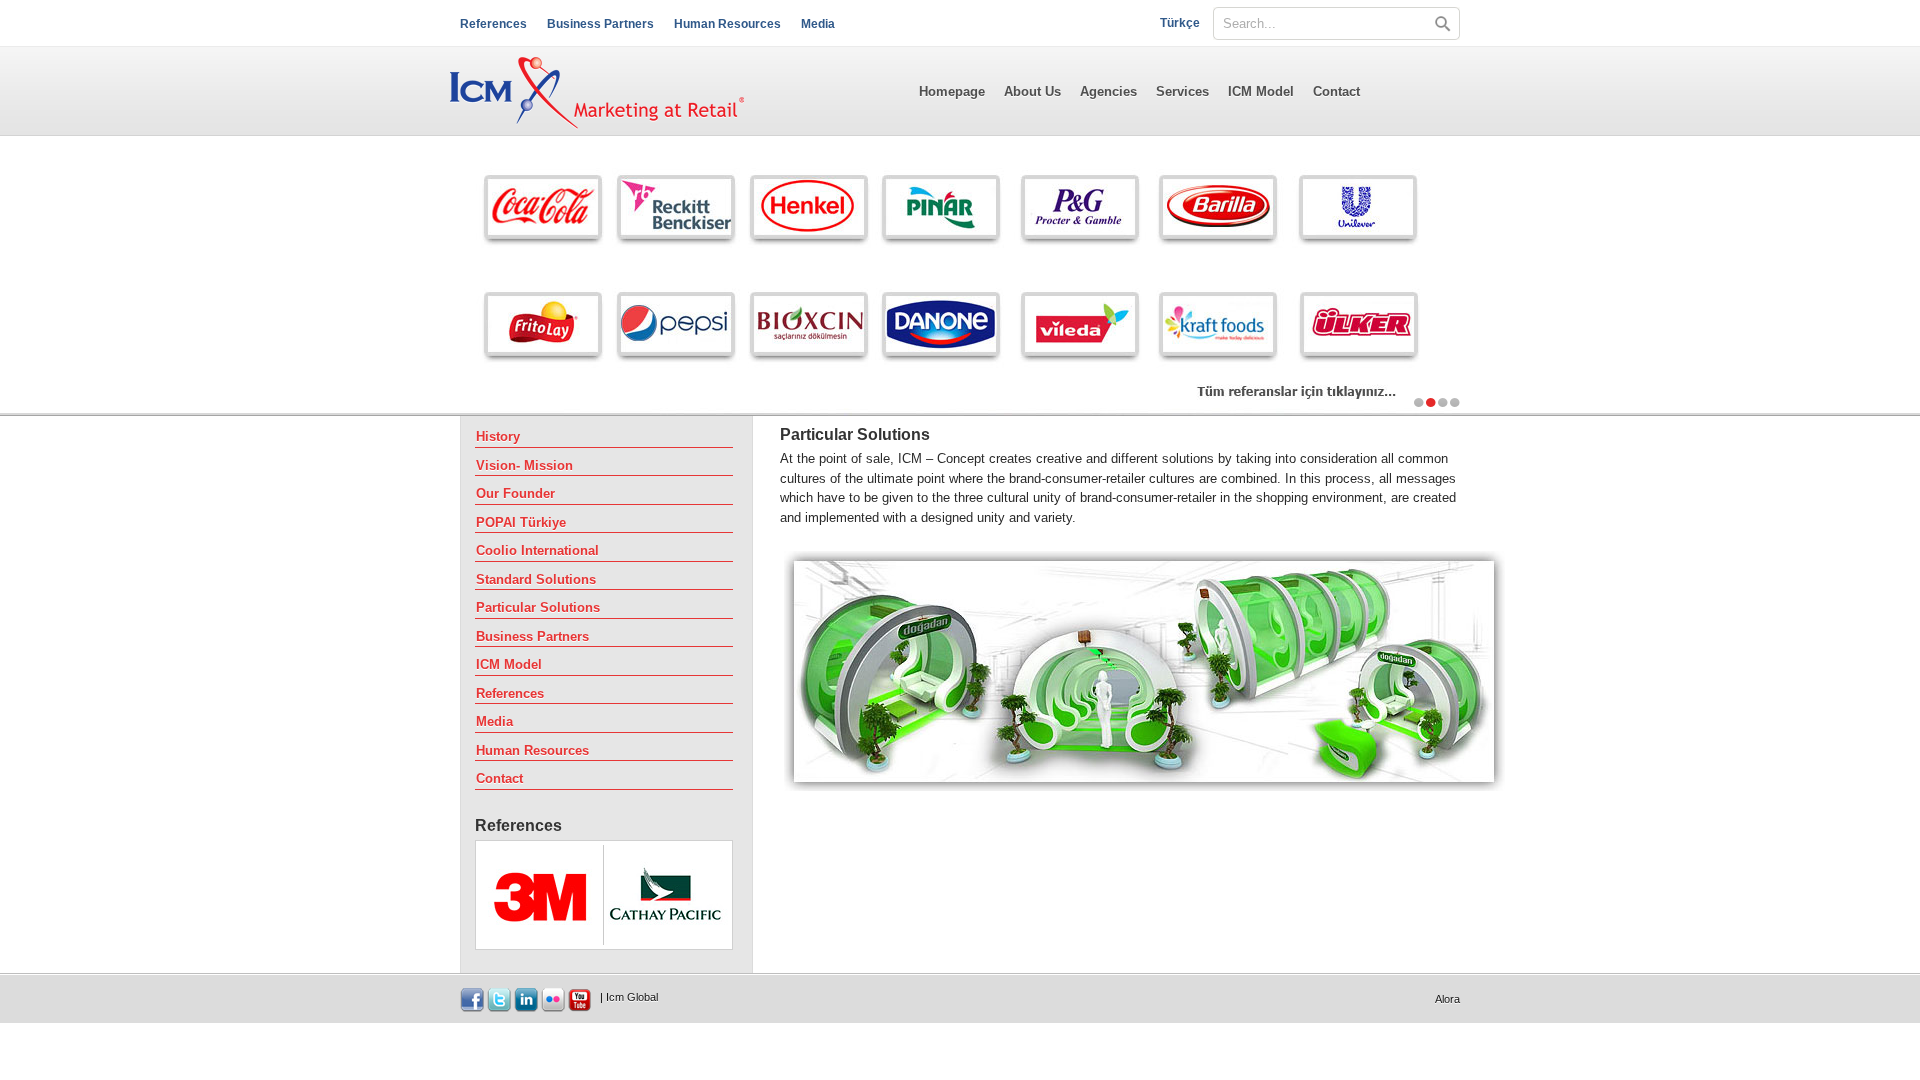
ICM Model (1261, 91)
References (493, 24)
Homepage (952, 91)
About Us (1032, 91)
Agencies (1108, 91)
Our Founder (515, 493)
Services (1182, 91)
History (498, 436)
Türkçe (1180, 23)
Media (818, 24)
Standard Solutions (536, 579)
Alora (1447, 999)
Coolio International (537, 550)
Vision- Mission (524, 465)
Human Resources (727, 24)
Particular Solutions (538, 607)
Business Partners (600, 24)
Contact (1336, 91)
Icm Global (632, 997)
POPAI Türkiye (521, 522)
